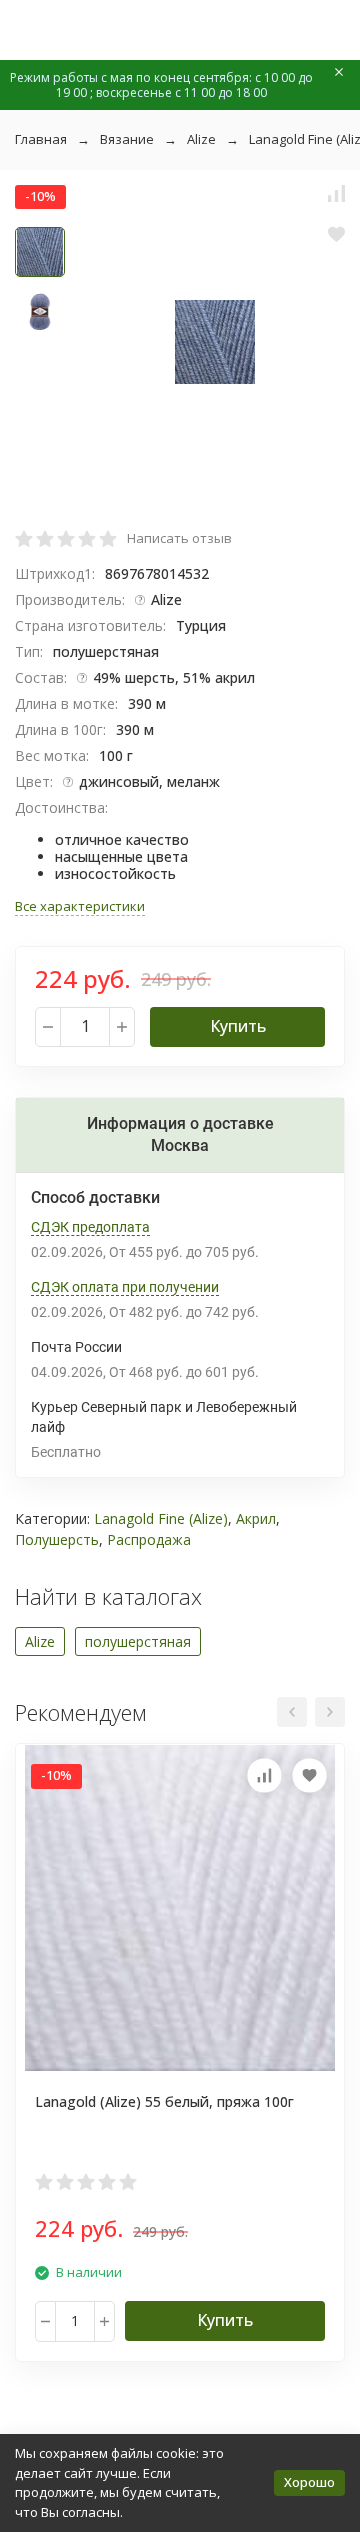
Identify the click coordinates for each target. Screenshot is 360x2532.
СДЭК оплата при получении (125, 1287)
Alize (201, 139)
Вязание (127, 139)
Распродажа (149, 1539)
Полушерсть (57, 1539)
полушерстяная (138, 1641)
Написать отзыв (179, 538)
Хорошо (309, 2482)
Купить (238, 1026)
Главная (41, 139)
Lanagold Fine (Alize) (161, 1518)
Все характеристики (80, 906)
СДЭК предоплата (90, 1227)
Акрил (256, 1518)
